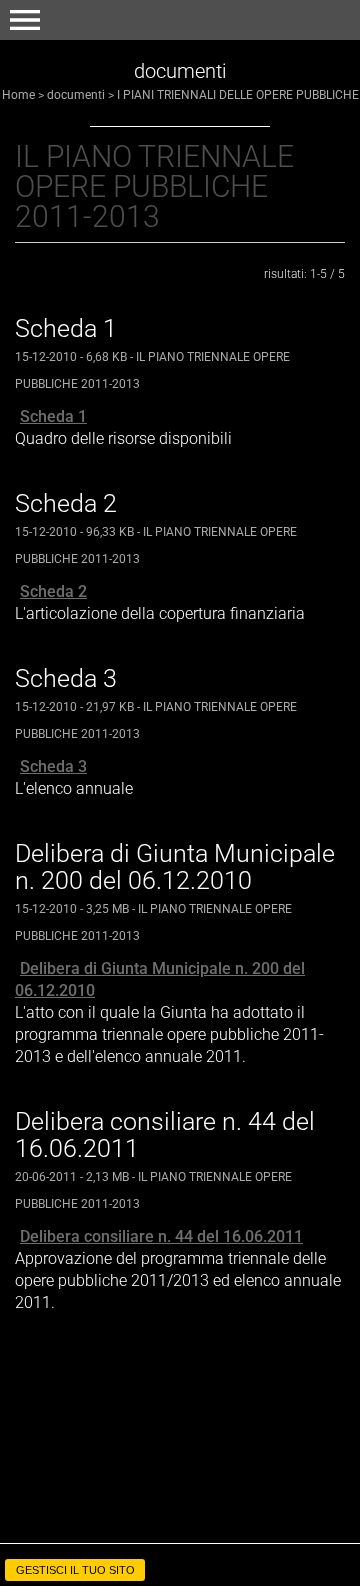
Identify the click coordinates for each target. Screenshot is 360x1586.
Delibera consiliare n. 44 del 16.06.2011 (161, 1236)
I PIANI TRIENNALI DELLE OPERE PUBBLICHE (238, 95)
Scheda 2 (53, 591)
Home (18, 95)
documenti (76, 95)
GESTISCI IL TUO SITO (75, 1570)
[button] (25, 20)
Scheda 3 (53, 766)
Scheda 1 (53, 416)
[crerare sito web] (180, 1549)
